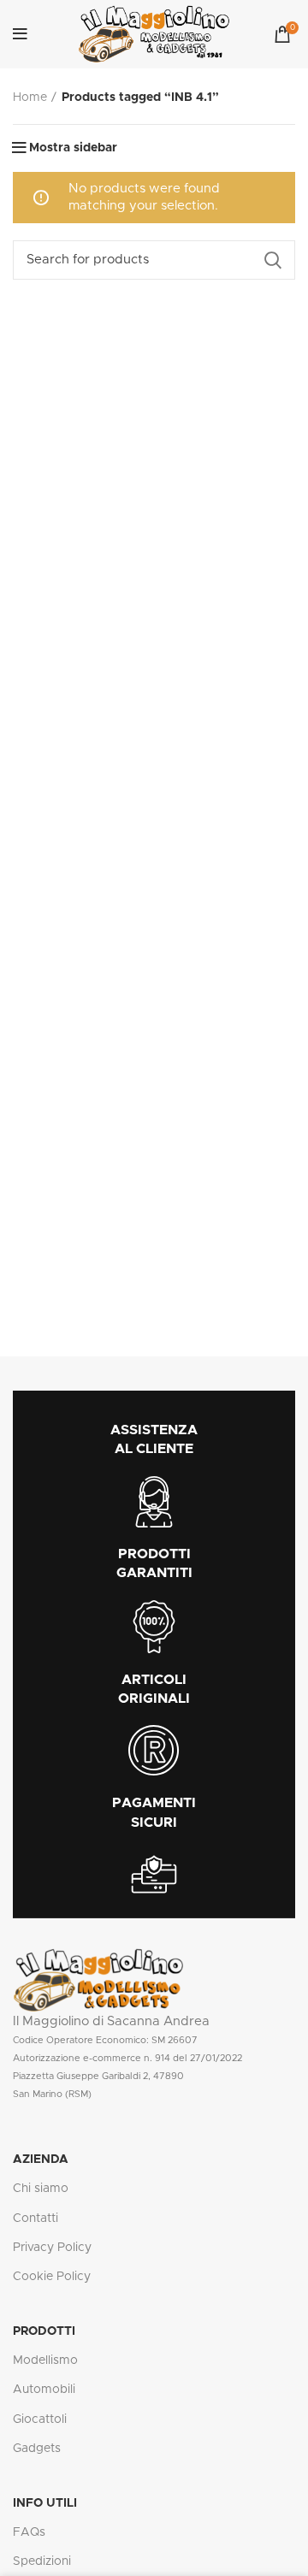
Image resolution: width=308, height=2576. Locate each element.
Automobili (44, 2390)
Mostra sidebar (73, 148)
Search (272, 260)
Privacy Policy (52, 2248)
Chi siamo (41, 2189)
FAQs (29, 2532)
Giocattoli (40, 2419)
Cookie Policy (52, 2277)
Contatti (36, 2219)
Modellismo (45, 2360)
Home (30, 97)
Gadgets (37, 2449)
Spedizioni (42, 2561)
